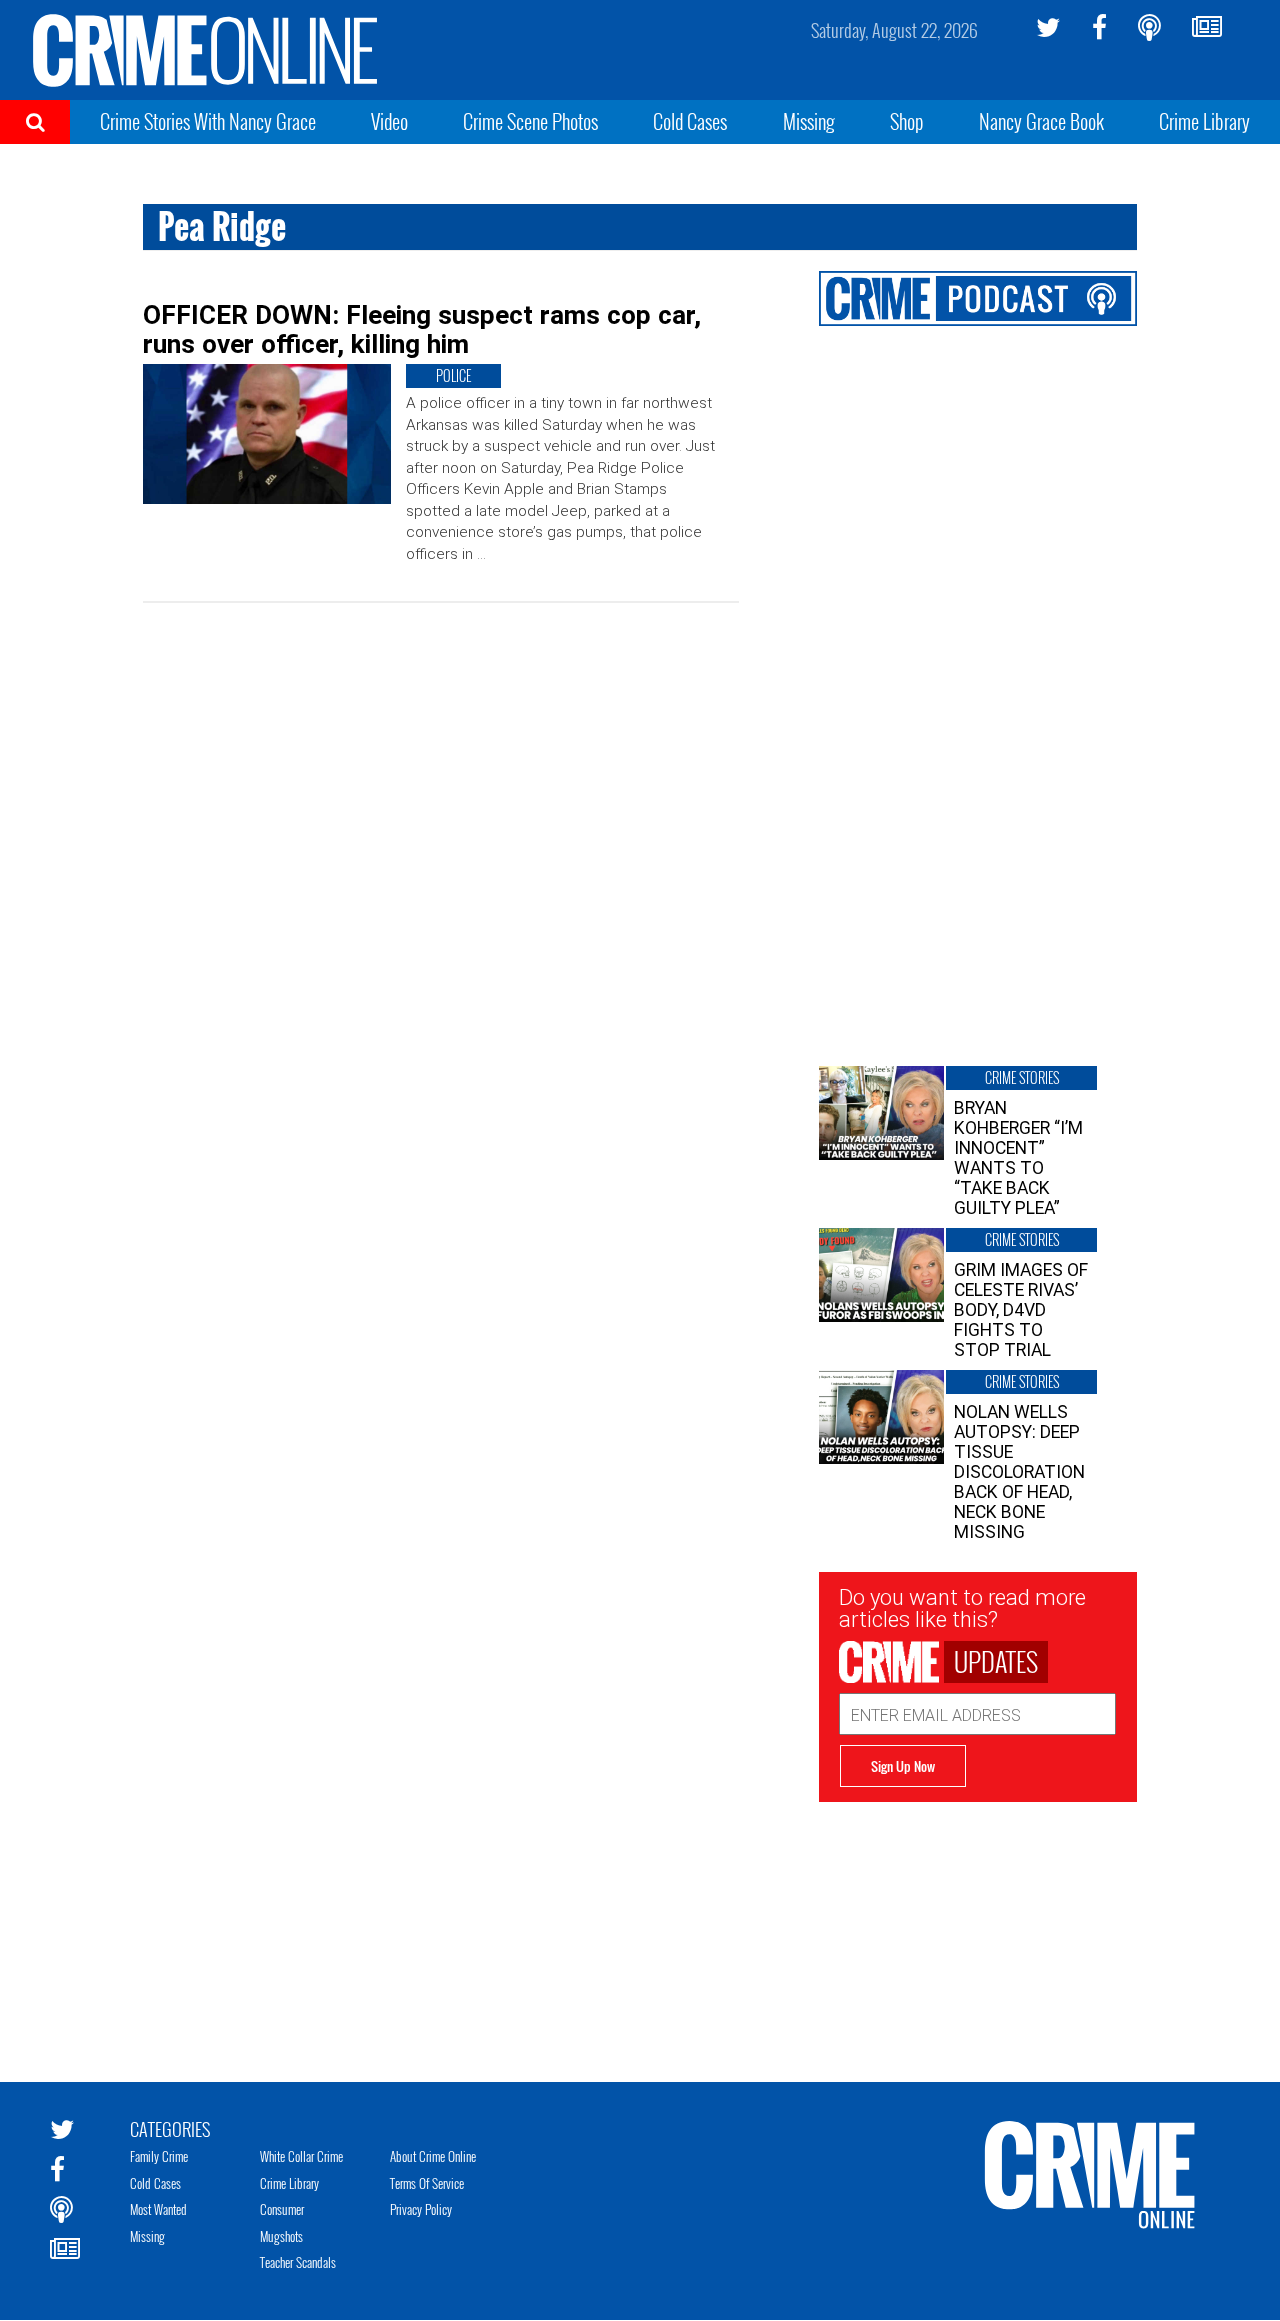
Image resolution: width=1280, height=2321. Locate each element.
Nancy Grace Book (1041, 121)
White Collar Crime (301, 2156)
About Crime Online (433, 2156)
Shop (907, 121)
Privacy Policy (421, 2209)
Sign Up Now (903, 1766)
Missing (809, 121)
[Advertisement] (978, 1927)
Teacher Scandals (298, 2262)
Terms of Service (427, 2183)
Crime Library (1204, 121)
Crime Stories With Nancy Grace (208, 121)
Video (389, 121)
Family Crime (159, 2156)
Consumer (282, 2209)
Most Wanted (158, 2209)
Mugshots (281, 2236)
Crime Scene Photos (530, 121)
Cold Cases (690, 121)
